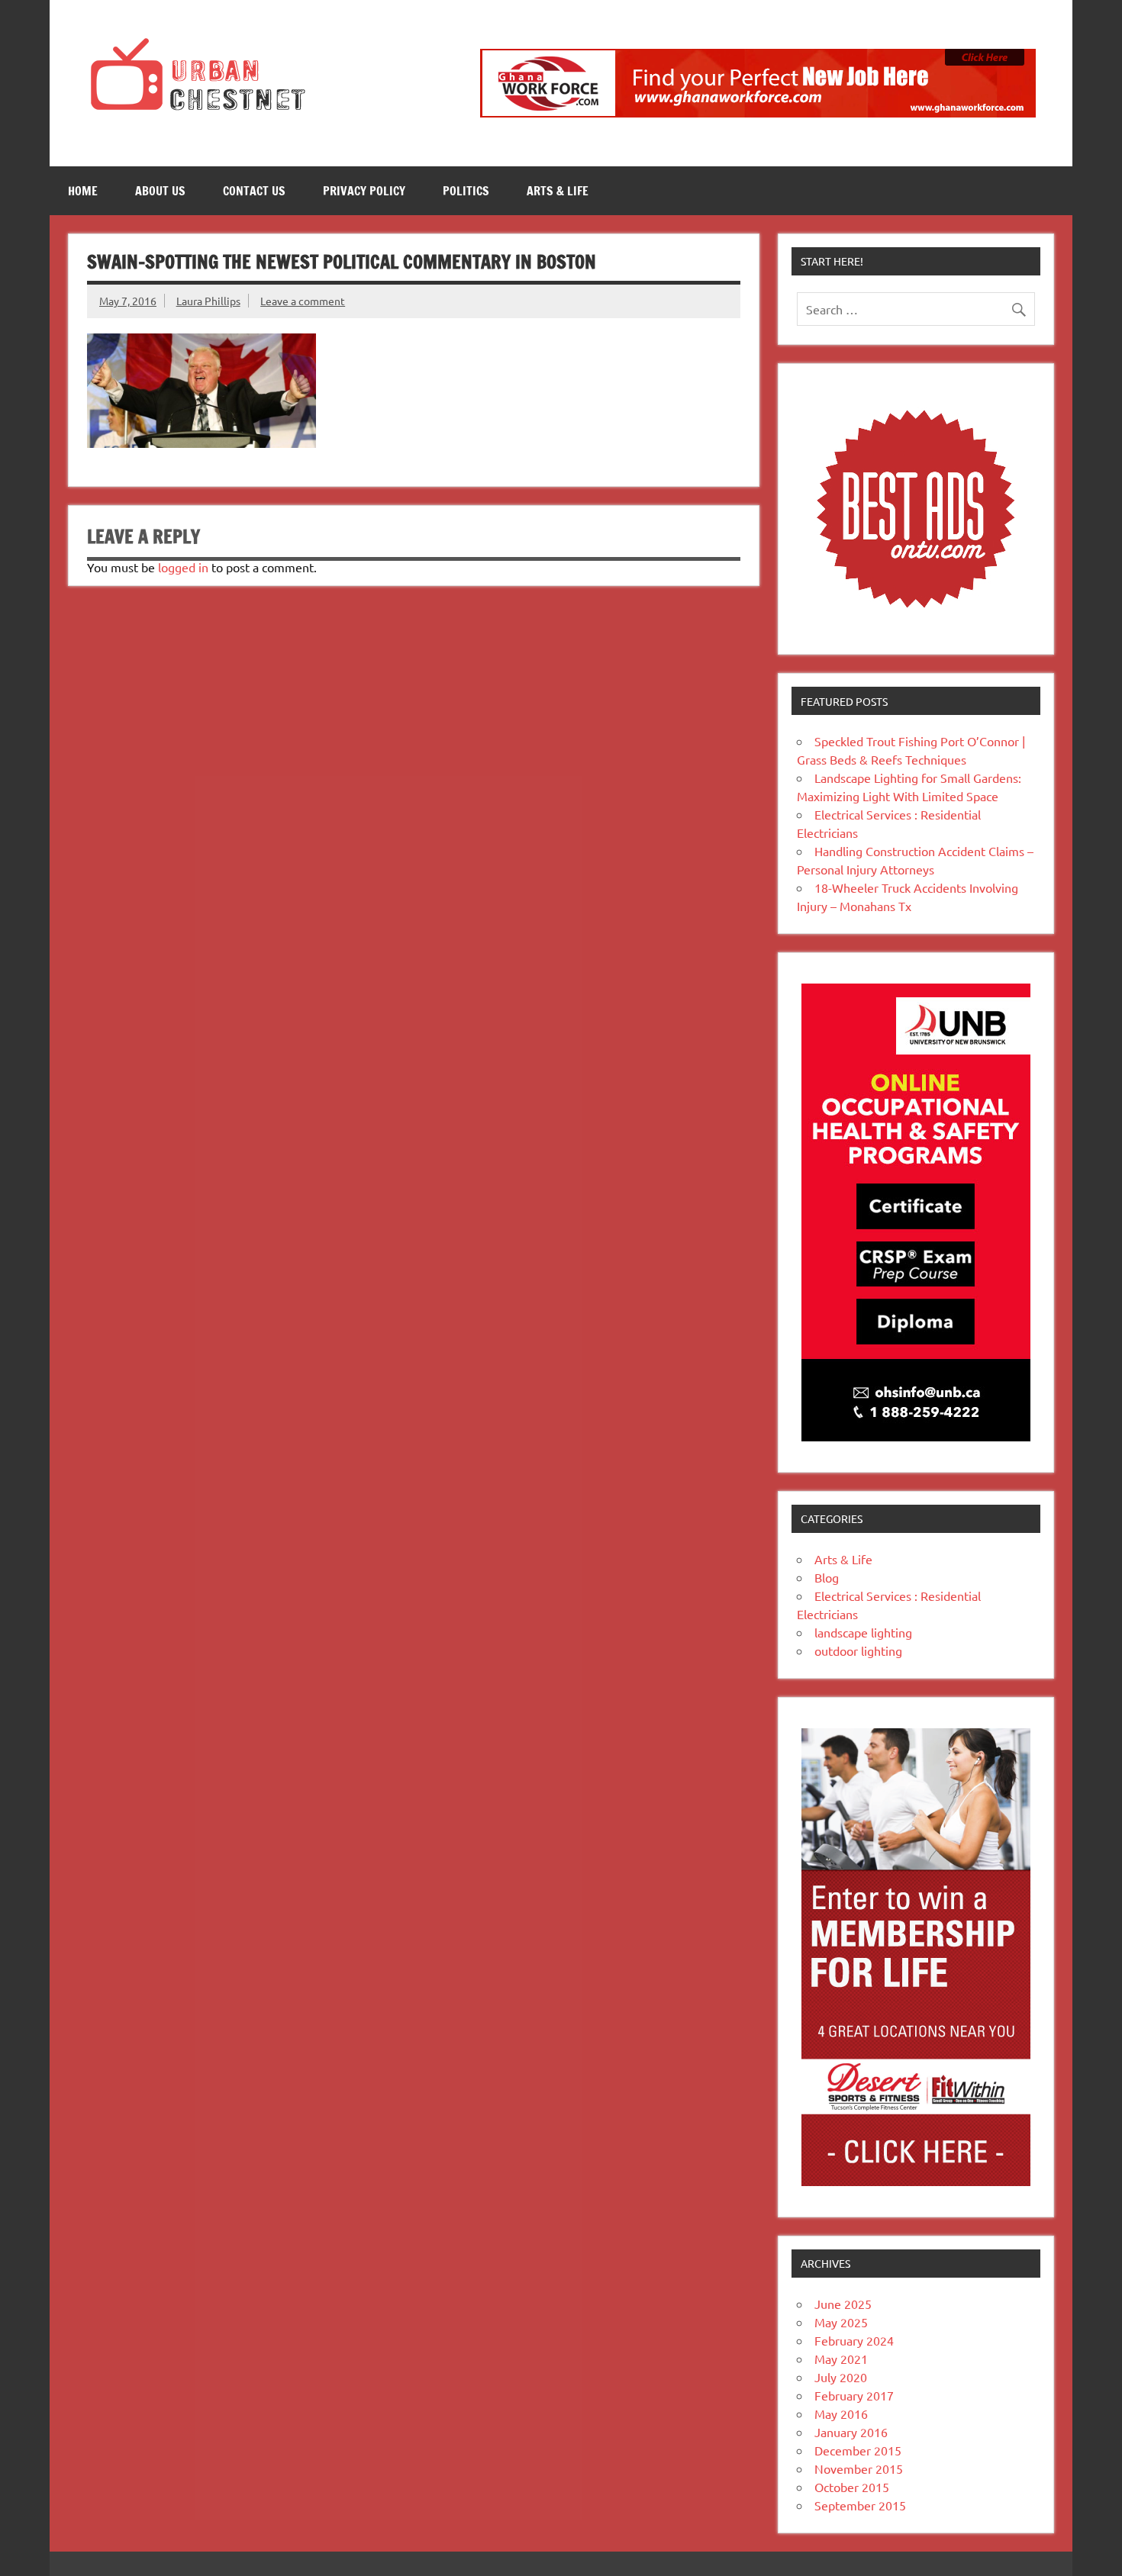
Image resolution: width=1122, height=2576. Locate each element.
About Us (160, 191)
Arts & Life (558, 191)
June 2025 (843, 2304)
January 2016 (851, 2432)
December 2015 (858, 2450)
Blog (827, 1577)
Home (83, 191)
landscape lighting (863, 1632)
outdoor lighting (858, 1650)
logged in (183, 567)
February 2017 (854, 2395)
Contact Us (254, 191)
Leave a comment (303, 301)
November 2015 (859, 2468)
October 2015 (852, 2487)
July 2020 (841, 2377)
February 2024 (854, 2340)
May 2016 (841, 2413)
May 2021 (841, 2359)
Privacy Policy (364, 191)
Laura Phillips (208, 301)
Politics (466, 191)
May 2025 (841, 2322)
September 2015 (860, 2505)
